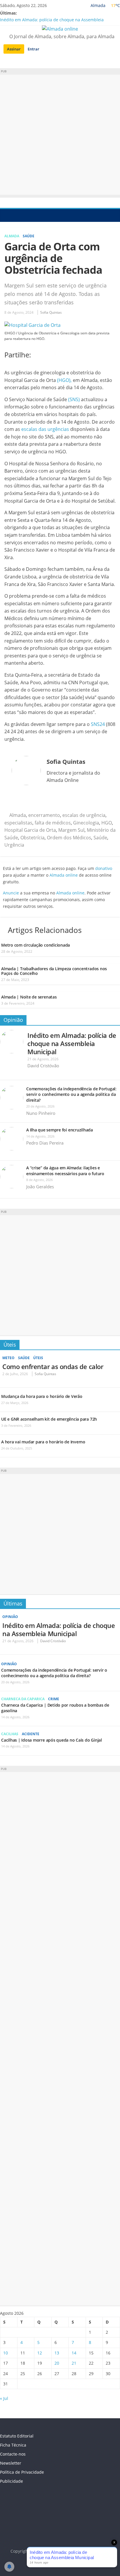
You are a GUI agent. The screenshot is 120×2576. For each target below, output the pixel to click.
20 (57, 2363)
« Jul (4, 2398)
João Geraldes (40, 1187)
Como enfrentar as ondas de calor (53, 1366)
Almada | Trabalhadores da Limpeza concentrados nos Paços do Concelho (54, 971)
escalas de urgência (84, 815)
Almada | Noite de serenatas (29, 997)
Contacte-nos (13, 2454)
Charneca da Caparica (23, 1699)
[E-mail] (14, 800)
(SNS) (74, 399)
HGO (107, 823)
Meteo (8, 1358)
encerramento (44, 815)
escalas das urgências (45, 429)
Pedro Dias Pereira (45, 1143)
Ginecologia (86, 823)
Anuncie (11, 893)
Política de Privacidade (22, 2472)
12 (40, 2353)
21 (74, 2363)
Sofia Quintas (51, 312)
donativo (104, 868)
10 (6, 2353)
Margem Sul (71, 830)
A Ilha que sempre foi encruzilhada (60, 1130)
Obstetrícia (32, 838)
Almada (12, 236)
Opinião (13, 1020)
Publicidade (12, 2481)
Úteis (10, 1345)
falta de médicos (53, 823)
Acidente (31, 1734)
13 (57, 2353)
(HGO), (64, 380)
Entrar (33, 49)
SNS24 (97, 724)
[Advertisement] (60, 135)
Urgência (14, 845)
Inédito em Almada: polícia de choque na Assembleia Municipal (72, 1043)
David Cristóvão (43, 1066)
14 (74, 2353)
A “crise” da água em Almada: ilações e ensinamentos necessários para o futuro (65, 1171)
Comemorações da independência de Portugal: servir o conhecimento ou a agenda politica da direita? (71, 1094)
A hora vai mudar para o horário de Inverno (43, 1442)
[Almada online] (6, 215)
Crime (54, 1699)
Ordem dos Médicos (69, 838)
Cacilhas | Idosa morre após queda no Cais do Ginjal (52, 1740)
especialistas (18, 823)
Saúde (29, 236)
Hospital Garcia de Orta (30, 830)
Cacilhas (10, 1734)
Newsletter (11, 2463)
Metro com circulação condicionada (36, 945)
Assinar (14, 49)
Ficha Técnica (13, 2445)
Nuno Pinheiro (41, 1113)
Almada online (64, 875)
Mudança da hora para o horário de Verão (42, 1396)
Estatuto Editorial (17, 2436)
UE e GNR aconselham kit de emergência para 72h (49, 1419)
